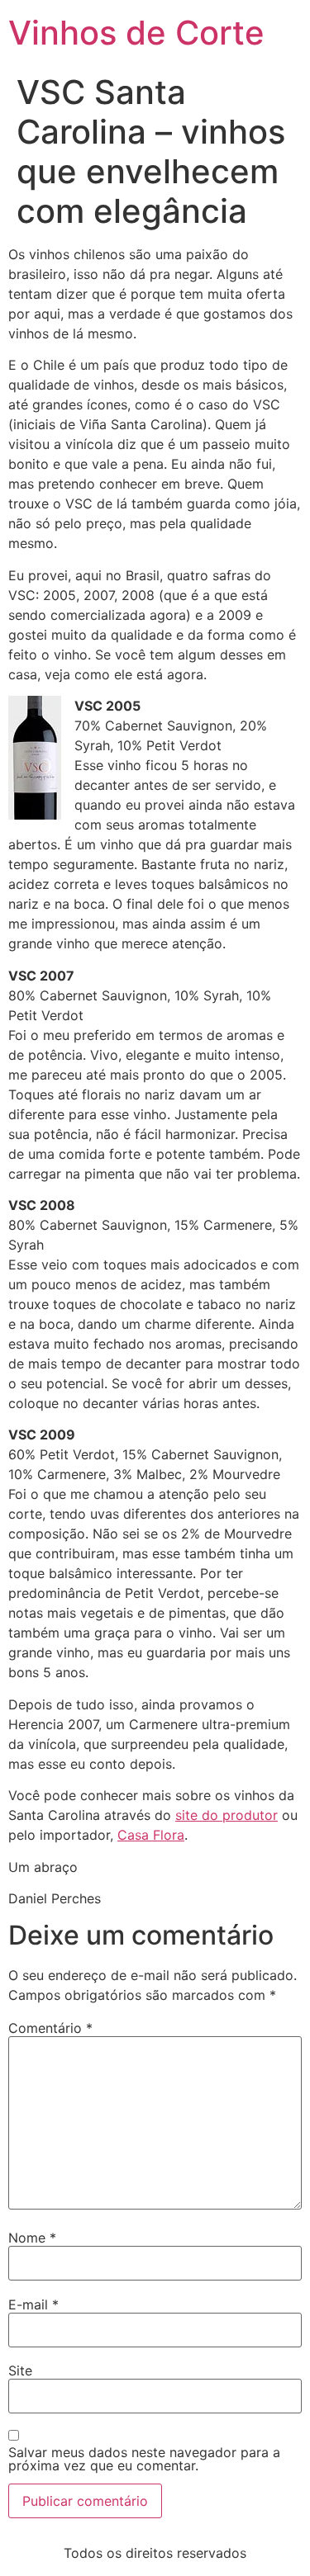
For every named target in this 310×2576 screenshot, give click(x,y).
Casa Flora (151, 1835)
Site (20, 2370)
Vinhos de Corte (136, 33)
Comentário (50, 2028)
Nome (32, 2238)
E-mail (33, 2304)
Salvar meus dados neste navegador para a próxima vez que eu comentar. (144, 2459)
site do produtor (227, 1815)
